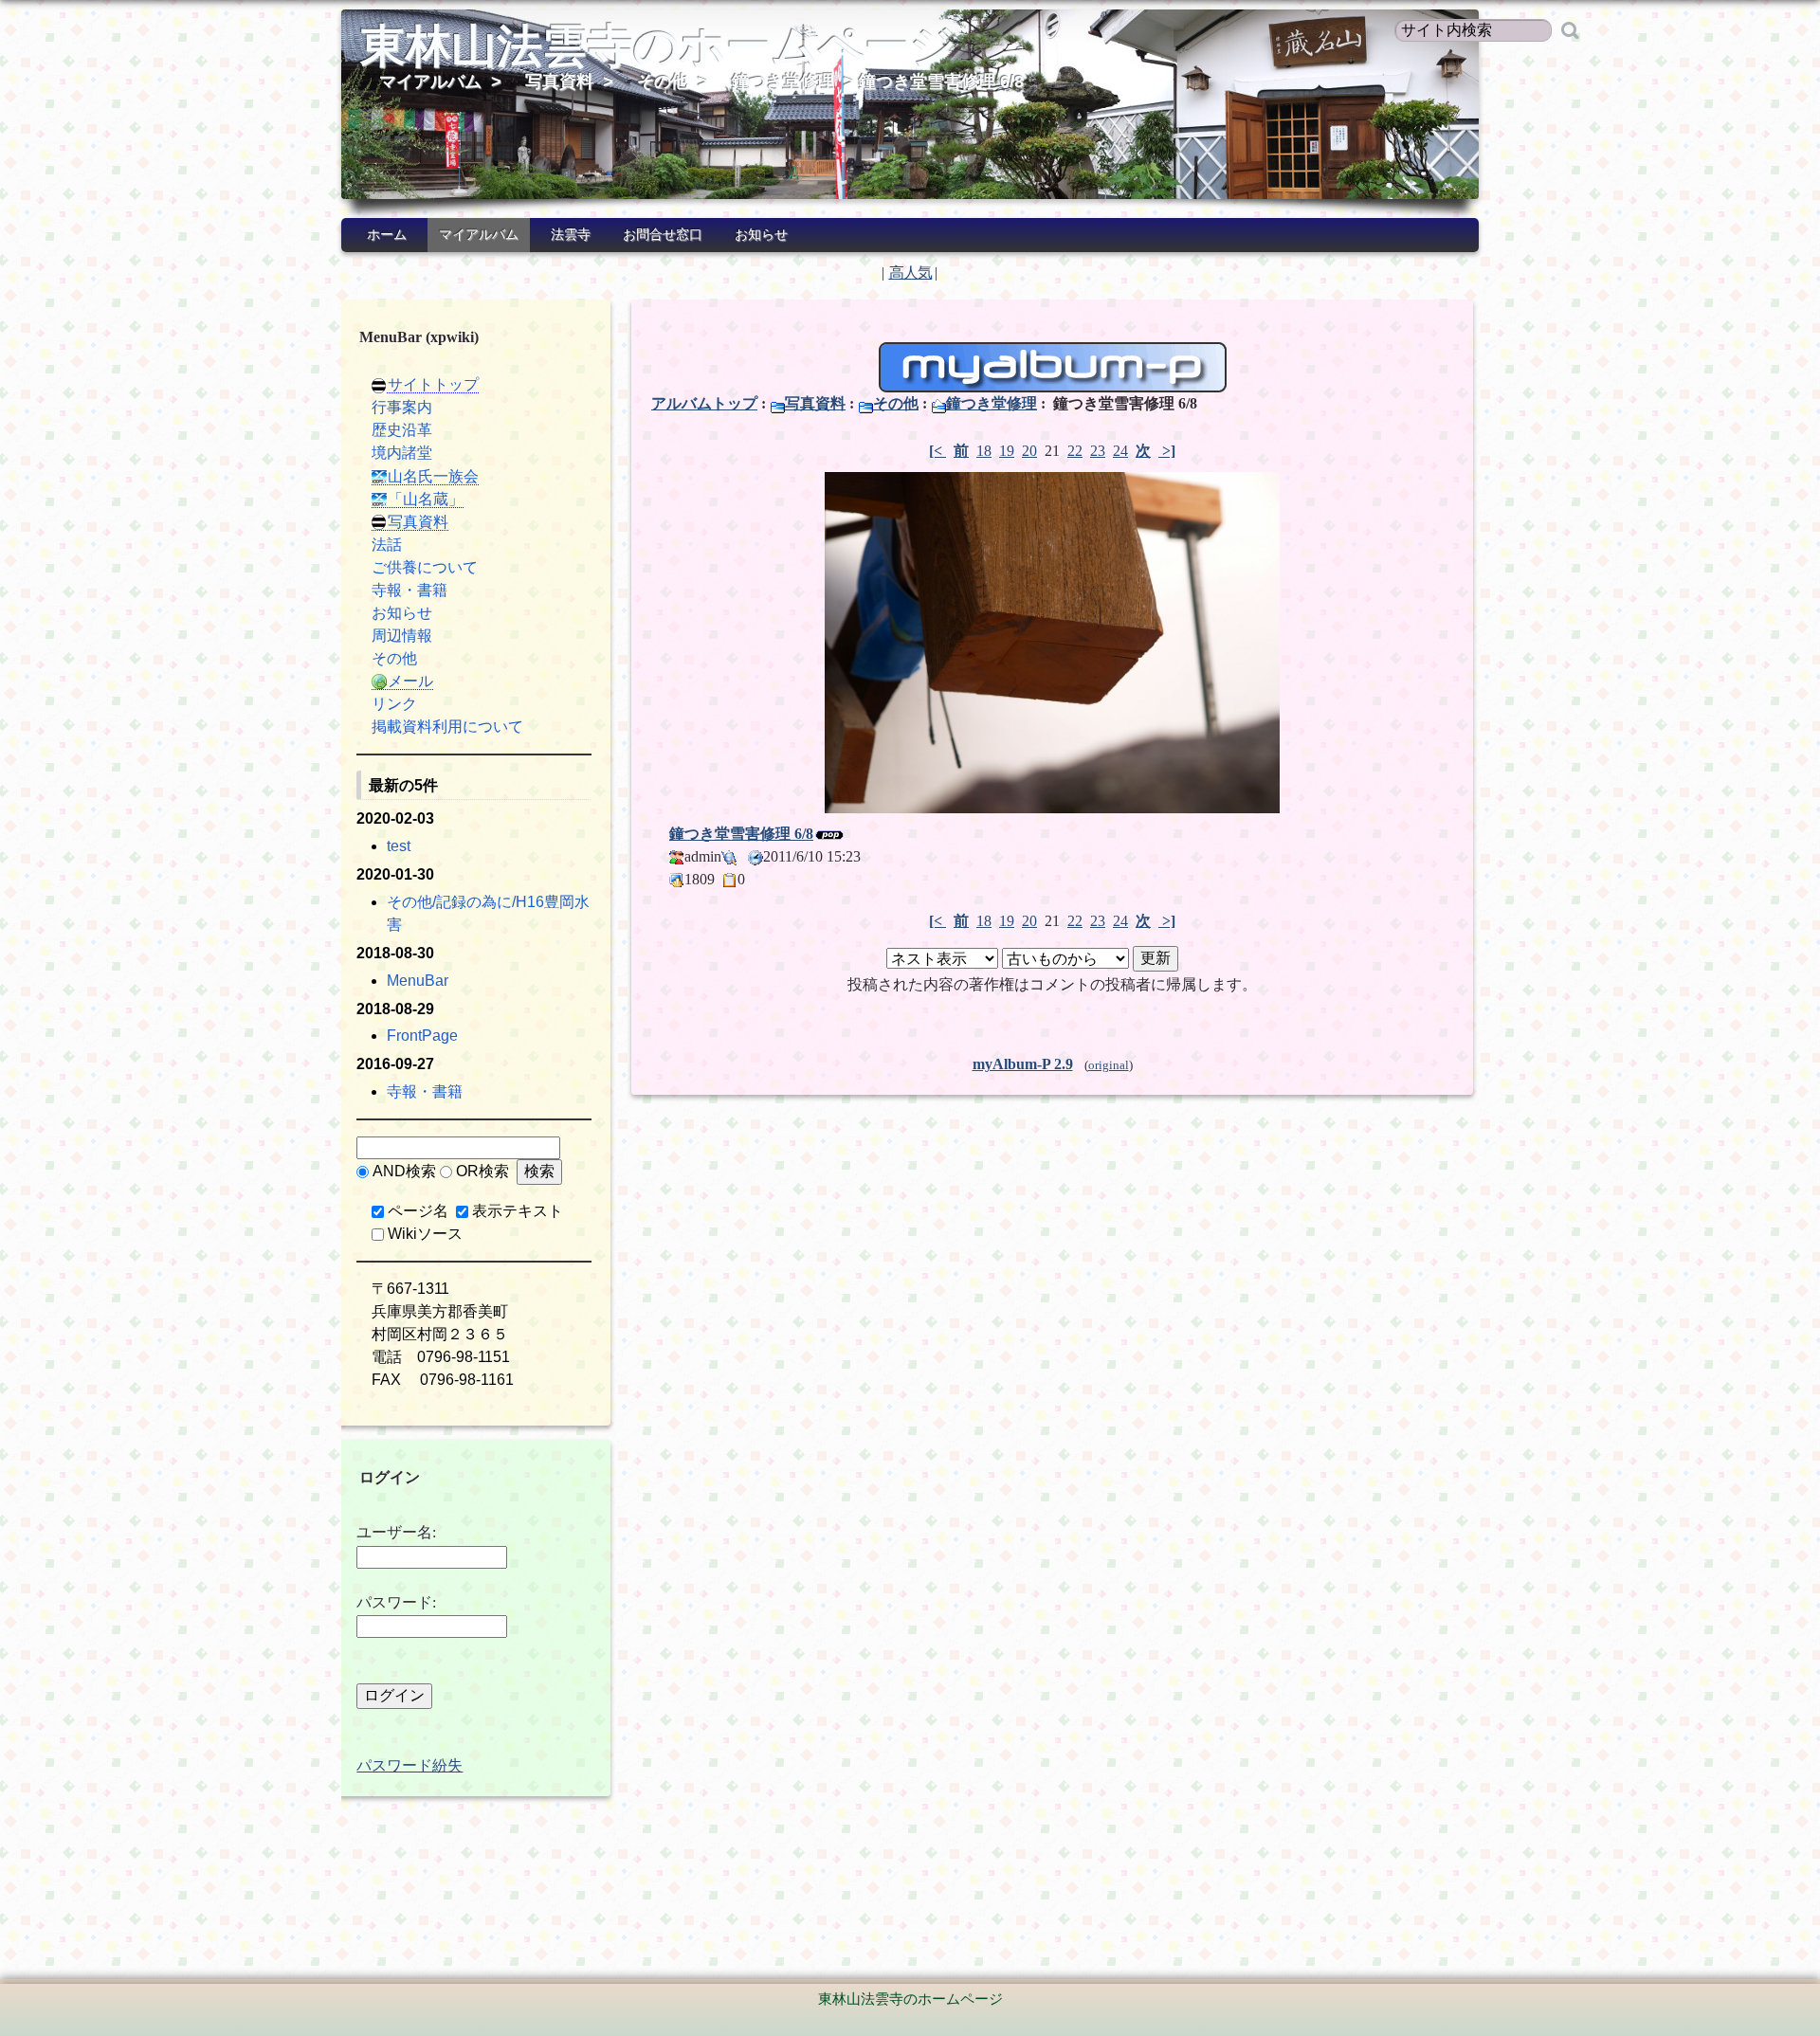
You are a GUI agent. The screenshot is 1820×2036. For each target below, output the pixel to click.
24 (1120, 451)
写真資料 (559, 82)
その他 (663, 82)
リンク (394, 704)
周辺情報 (402, 636)
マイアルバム (430, 82)
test (399, 846)
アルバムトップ (704, 403)
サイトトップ (433, 384)
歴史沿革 (402, 430)
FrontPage (422, 1036)
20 (1029, 451)
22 (1075, 451)
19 (1007, 451)
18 (984, 451)
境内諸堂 (402, 453)
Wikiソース (425, 1234)
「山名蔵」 (426, 499)
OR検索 (482, 1171)
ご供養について (425, 567)
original (1109, 1065)
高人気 (910, 273)
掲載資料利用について (447, 727)
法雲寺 (571, 235)
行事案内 (402, 407)
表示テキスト (518, 1211)
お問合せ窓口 (663, 235)
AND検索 (404, 1171)
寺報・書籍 (409, 590)
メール (410, 681)
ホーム (387, 235)
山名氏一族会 (433, 476)
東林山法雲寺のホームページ (658, 46)
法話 (387, 545)
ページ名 (418, 1211)
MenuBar (418, 981)
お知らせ (761, 235)
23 (1098, 451)
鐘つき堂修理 (783, 82)
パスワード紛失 (409, 1765)
